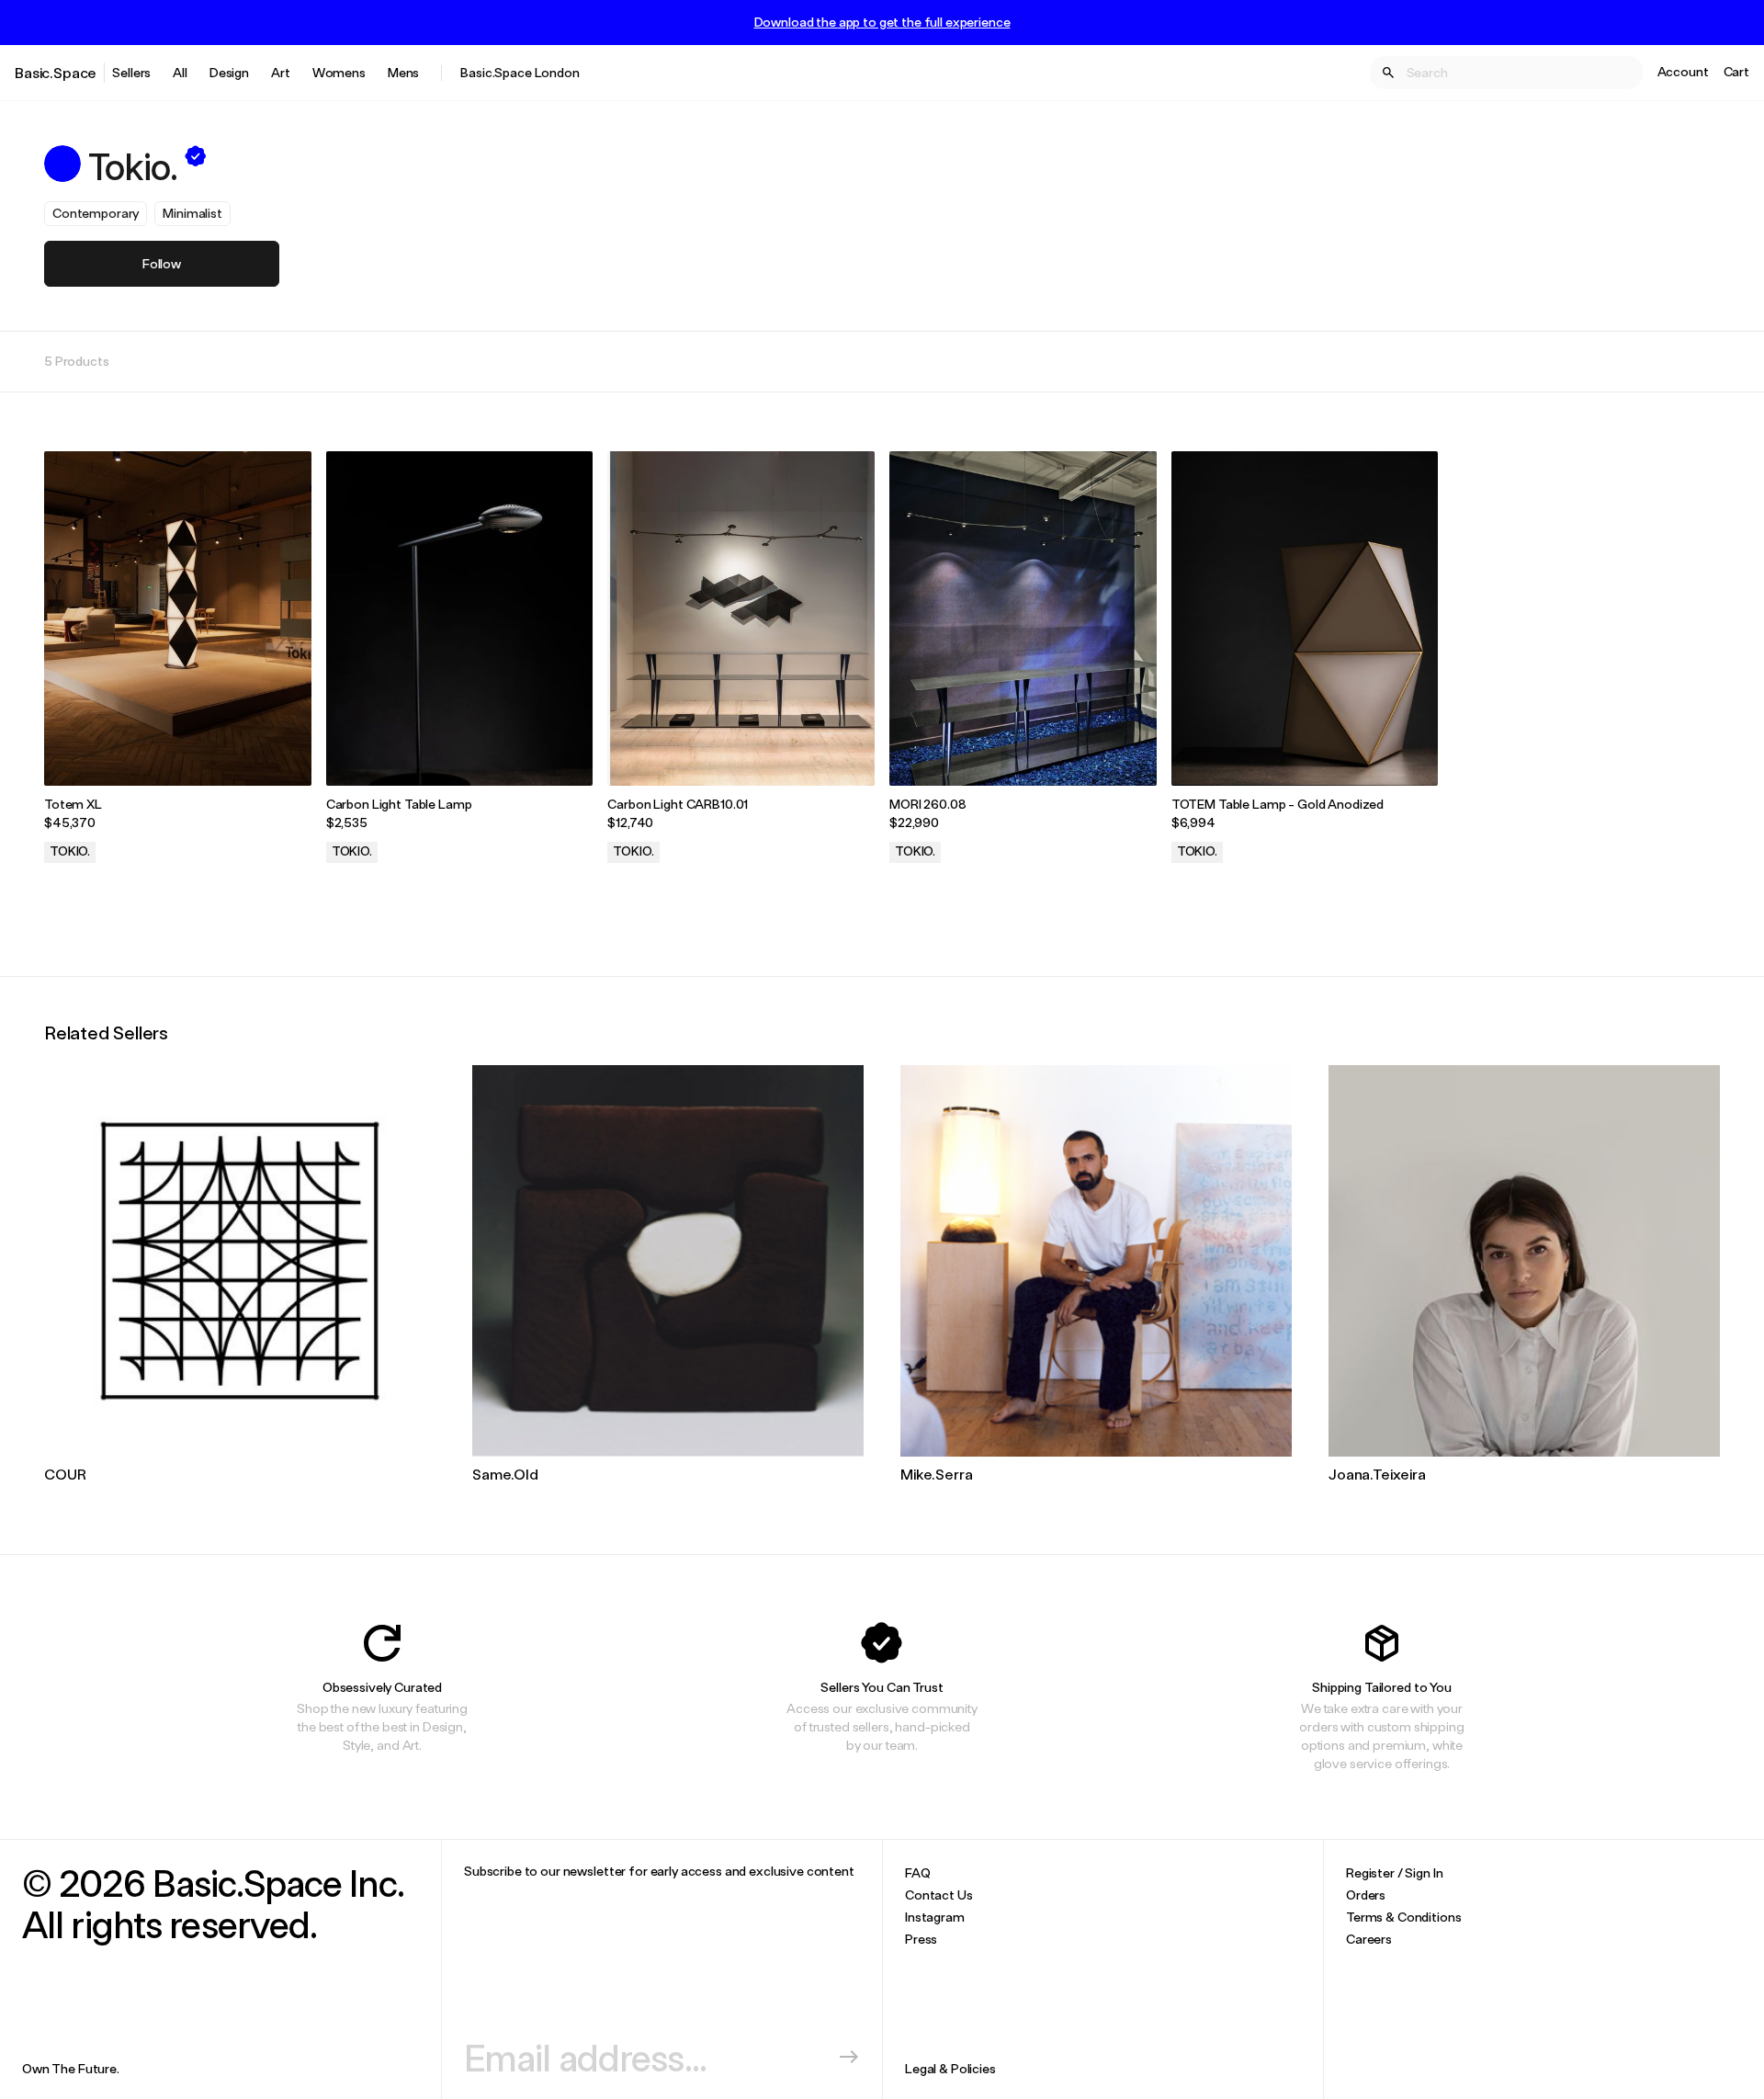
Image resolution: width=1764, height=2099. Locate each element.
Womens (339, 72)
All (180, 72)
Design (229, 72)
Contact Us (939, 1895)
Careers (1369, 1939)
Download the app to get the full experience (882, 22)
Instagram (935, 1917)
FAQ (918, 1872)
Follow (162, 263)
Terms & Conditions (1403, 1917)
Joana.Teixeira (1377, 1474)
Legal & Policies (950, 2068)
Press (921, 1939)
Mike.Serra (936, 1474)
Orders (1366, 1895)
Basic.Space (56, 72)
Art (281, 72)
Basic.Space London (520, 72)
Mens (403, 72)
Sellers (131, 72)
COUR (65, 1474)
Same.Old (505, 1474)
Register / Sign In (1394, 1872)
